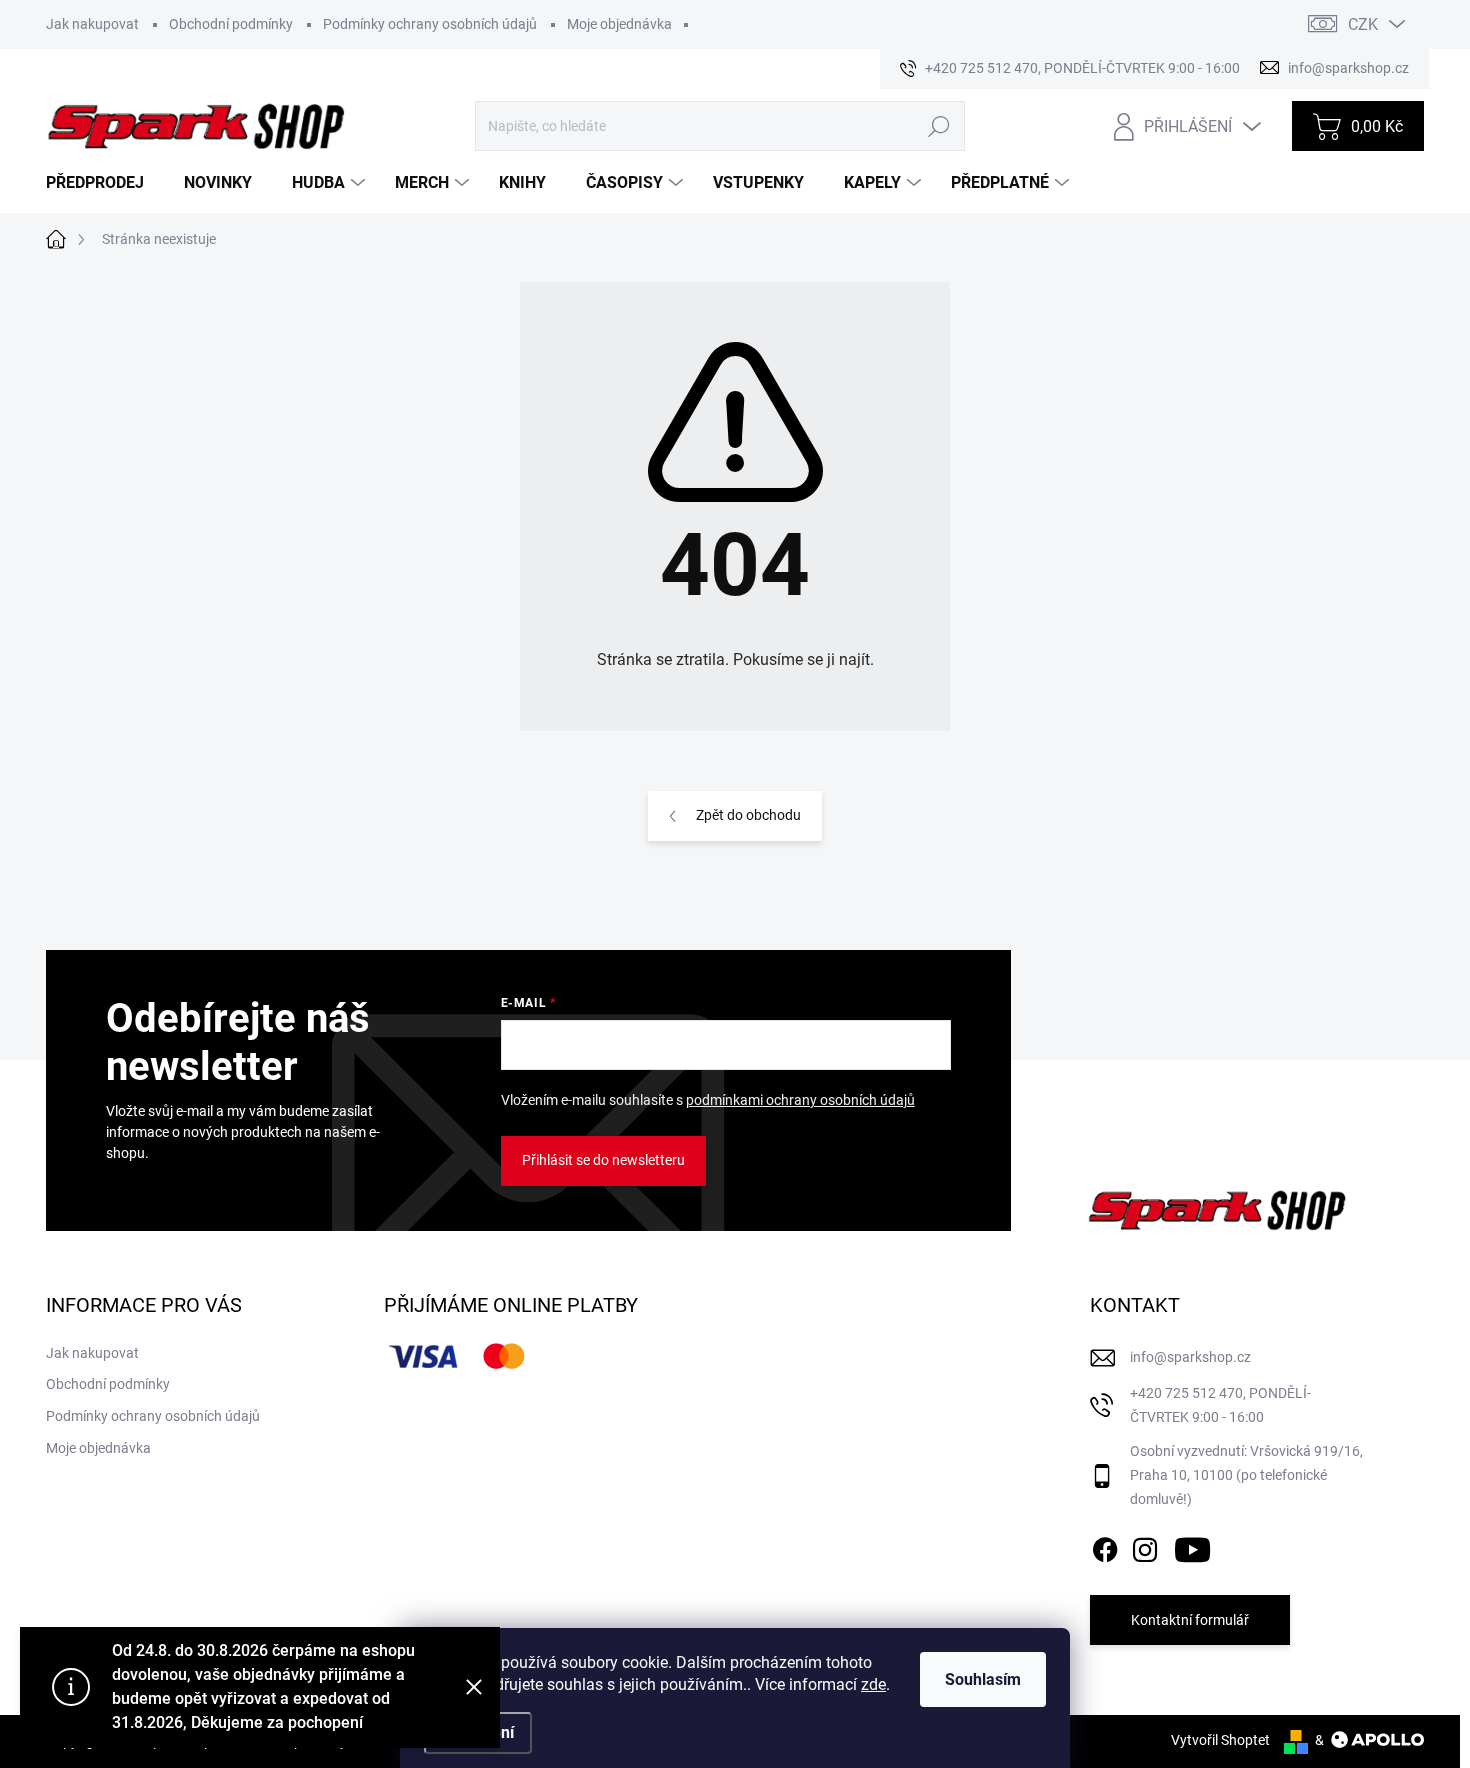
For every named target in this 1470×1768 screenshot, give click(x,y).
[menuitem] (102, 183)
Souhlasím (983, 1679)
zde (873, 1684)
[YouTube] (1192, 1546)
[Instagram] (1145, 1546)
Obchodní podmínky (231, 24)
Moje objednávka (619, 24)
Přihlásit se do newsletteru (603, 1160)
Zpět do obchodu (748, 815)
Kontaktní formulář (1190, 1620)
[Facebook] (1105, 1546)
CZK (1363, 24)
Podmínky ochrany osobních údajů (430, 24)
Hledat (938, 126)
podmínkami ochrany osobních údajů (800, 1100)
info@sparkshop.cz (1190, 1357)
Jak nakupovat (92, 24)
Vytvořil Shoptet (1220, 1740)
